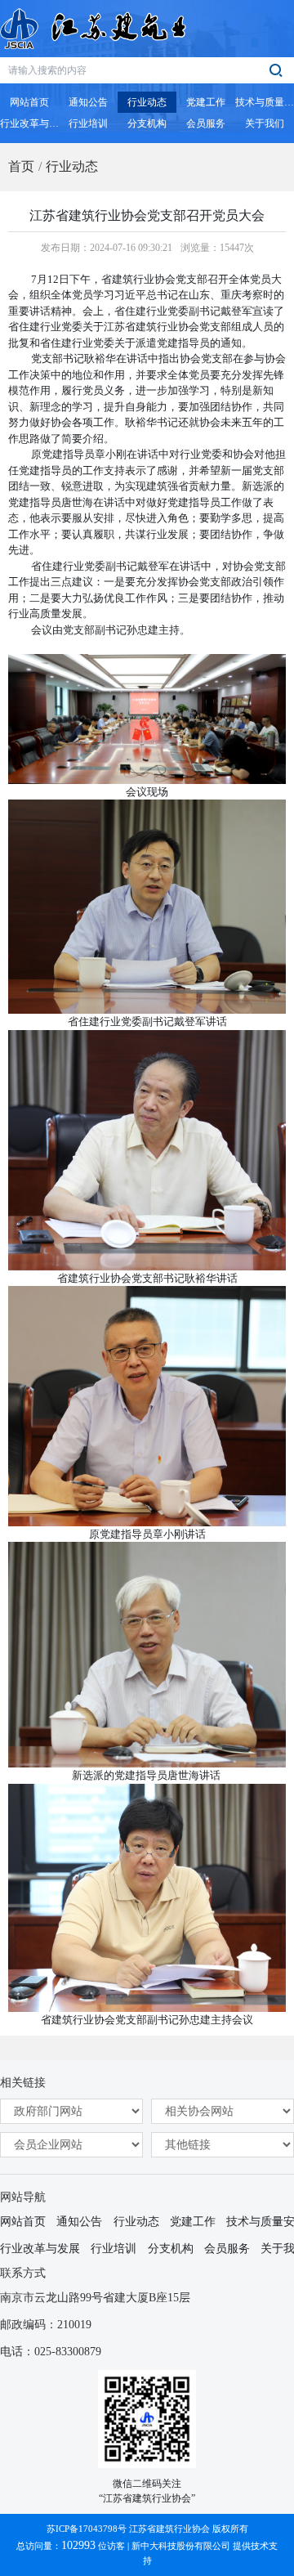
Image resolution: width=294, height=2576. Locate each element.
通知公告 (79, 2222)
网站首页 (23, 2222)
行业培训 (114, 2249)
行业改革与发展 (40, 2249)
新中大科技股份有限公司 (181, 2546)
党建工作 (193, 2222)
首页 (21, 166)
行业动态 (72, 166)
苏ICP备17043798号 (87, 2529)
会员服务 (227, 2249)
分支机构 (171, 2249)
